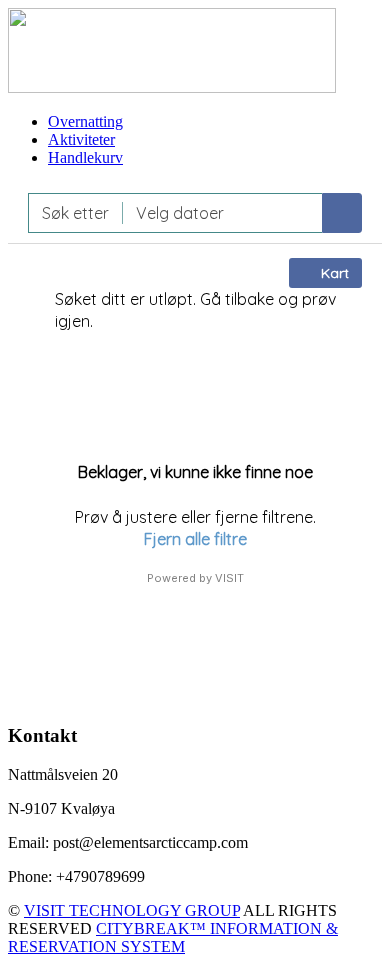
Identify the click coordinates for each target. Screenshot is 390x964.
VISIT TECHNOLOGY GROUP (132, 910)
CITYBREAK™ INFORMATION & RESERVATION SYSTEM (173, 937)
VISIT (229, 578)
